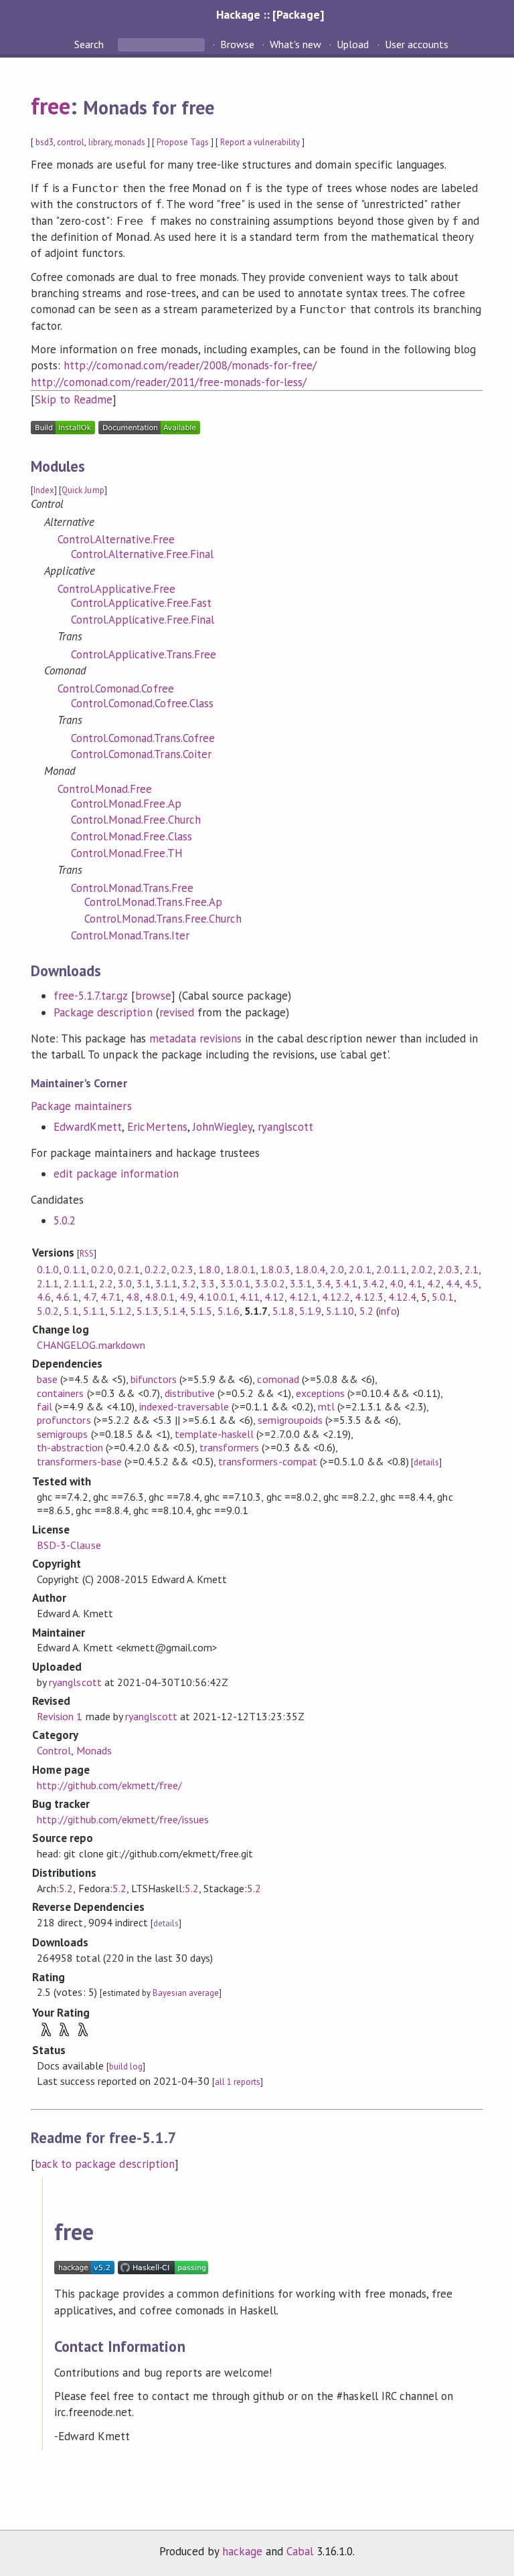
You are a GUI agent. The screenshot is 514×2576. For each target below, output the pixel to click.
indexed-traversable (184, 1406)
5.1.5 (201, 1311)
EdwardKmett (88, 1127)
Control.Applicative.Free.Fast (141, 603)
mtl (326, 1406)
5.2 (366, 1311)
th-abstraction (70, 1447)
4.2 (434, 1283)
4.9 (186, 1297)
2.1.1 (48, 1283)
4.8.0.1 (160, 1297)
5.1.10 (340, 1311)
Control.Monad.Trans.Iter (130, 935)
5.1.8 (283, 1311)
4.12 (274, 1297)
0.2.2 (156, 1269)
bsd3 (45, 142)
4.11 (250, 1297)
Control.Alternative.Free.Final (142, 554)
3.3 (208, 1283)
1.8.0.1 (241, 1269)
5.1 (71, 1311)
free (51, 106)
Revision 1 (60, 1716)
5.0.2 (65, 1220)
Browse (237, 44)
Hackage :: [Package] (270, 14)
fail (45, 1406)
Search (90, 44)
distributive (190, 1393)
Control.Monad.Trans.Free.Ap (153, 902)
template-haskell (214, 1434)
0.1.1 (75, 1269)
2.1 (472, 1269)
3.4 (324, 1283)
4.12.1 (303, 1297)
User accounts (417, 44)
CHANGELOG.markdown (91, 1345)
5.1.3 (148, 1311)
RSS (87, 1254)
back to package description (105, 2164)
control (71, 142)
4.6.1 (67, 1297)
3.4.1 (346, 1283)
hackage (242, 2551)
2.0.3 (449, 1269)
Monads (94, 1750)
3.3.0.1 (235, 1283)
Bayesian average (186, 1993)
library (100, 142)
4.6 (44, 1297)
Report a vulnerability (260, 142)
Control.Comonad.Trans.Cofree (143, 738)
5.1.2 (121, 1311)
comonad (278, 1379)
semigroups (62, 1434)
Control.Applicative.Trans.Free (144, 654)
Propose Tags (183, 142)
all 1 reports (238, 2082)
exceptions (320, 1393)
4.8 (133, 1297)
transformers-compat (267, 1461)
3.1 (144, 1283)
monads (130, 142)
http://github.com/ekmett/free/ (109, 1785)
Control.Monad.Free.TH (127, 853)
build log (126, 2066)
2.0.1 (360, 1269)
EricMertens (157, 1127)
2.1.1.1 (79, 1283)
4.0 (397, 1283)
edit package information (116, 1174)
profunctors (64, 1420)
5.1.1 (94, 1311)
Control (54, 1750)
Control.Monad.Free (105, 789)
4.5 (472, 1283)
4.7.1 (111, 1297)
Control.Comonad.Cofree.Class (142, 703)
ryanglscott (285, 1127)
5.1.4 (174, 1311)
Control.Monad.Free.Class (132, 836)
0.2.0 (102, 1269)
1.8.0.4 (310, 1269)
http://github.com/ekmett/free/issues (123, 1819)
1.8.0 (209, 1269)
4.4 (453, 1283)
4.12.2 (336, 1297)
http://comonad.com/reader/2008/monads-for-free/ (190, 365)
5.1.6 (229, 1311)
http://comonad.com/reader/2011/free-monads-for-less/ (169, 382)
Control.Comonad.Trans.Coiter (141, 754)
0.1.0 (48, 1269)
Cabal (300, 2551)
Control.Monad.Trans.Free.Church (163, 919)
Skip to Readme (74, 399)
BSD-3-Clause (69, 1545)
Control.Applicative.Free (116, 589)
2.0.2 (422, 1269)
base (47, 1379)
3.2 (189, 1283)
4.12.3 (369, 1297)
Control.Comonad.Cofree (116, 688)
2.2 (106, 1283)
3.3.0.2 (270, 1283)
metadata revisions (195, 1038)
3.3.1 (301, 1283)
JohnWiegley (223, 1127)
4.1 (415, 1283)
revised (177, 1012)
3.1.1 (166, 1283)
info (388, 1311)
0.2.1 (129, 1269)
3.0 (125, 1283)
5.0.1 (443, 1297)
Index (44, 490)
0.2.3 (182, 1269)
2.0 (337, 1269)
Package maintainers (81, 1106)
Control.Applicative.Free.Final (143, 620)
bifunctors (154, 1379)
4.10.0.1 (216, 1297)
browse (153, 996)
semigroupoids (290, 1420)
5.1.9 (310, 1311)
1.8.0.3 (275, 1269)
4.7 (89, 1297)
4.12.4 (402, 1297)
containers (60, 1393)
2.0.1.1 (391, 1269)
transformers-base (79, 1461)
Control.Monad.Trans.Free (132, 888)
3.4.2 (374, 1283)
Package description (103, 1012)
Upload (353, 44)
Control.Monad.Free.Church (136, 820)
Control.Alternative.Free (116, 539)
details (426, 1462)
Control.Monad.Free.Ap (126, 804)
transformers (229, 1447)
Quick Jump (83, 490)
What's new (295, 44)
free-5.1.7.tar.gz (90, 996)
